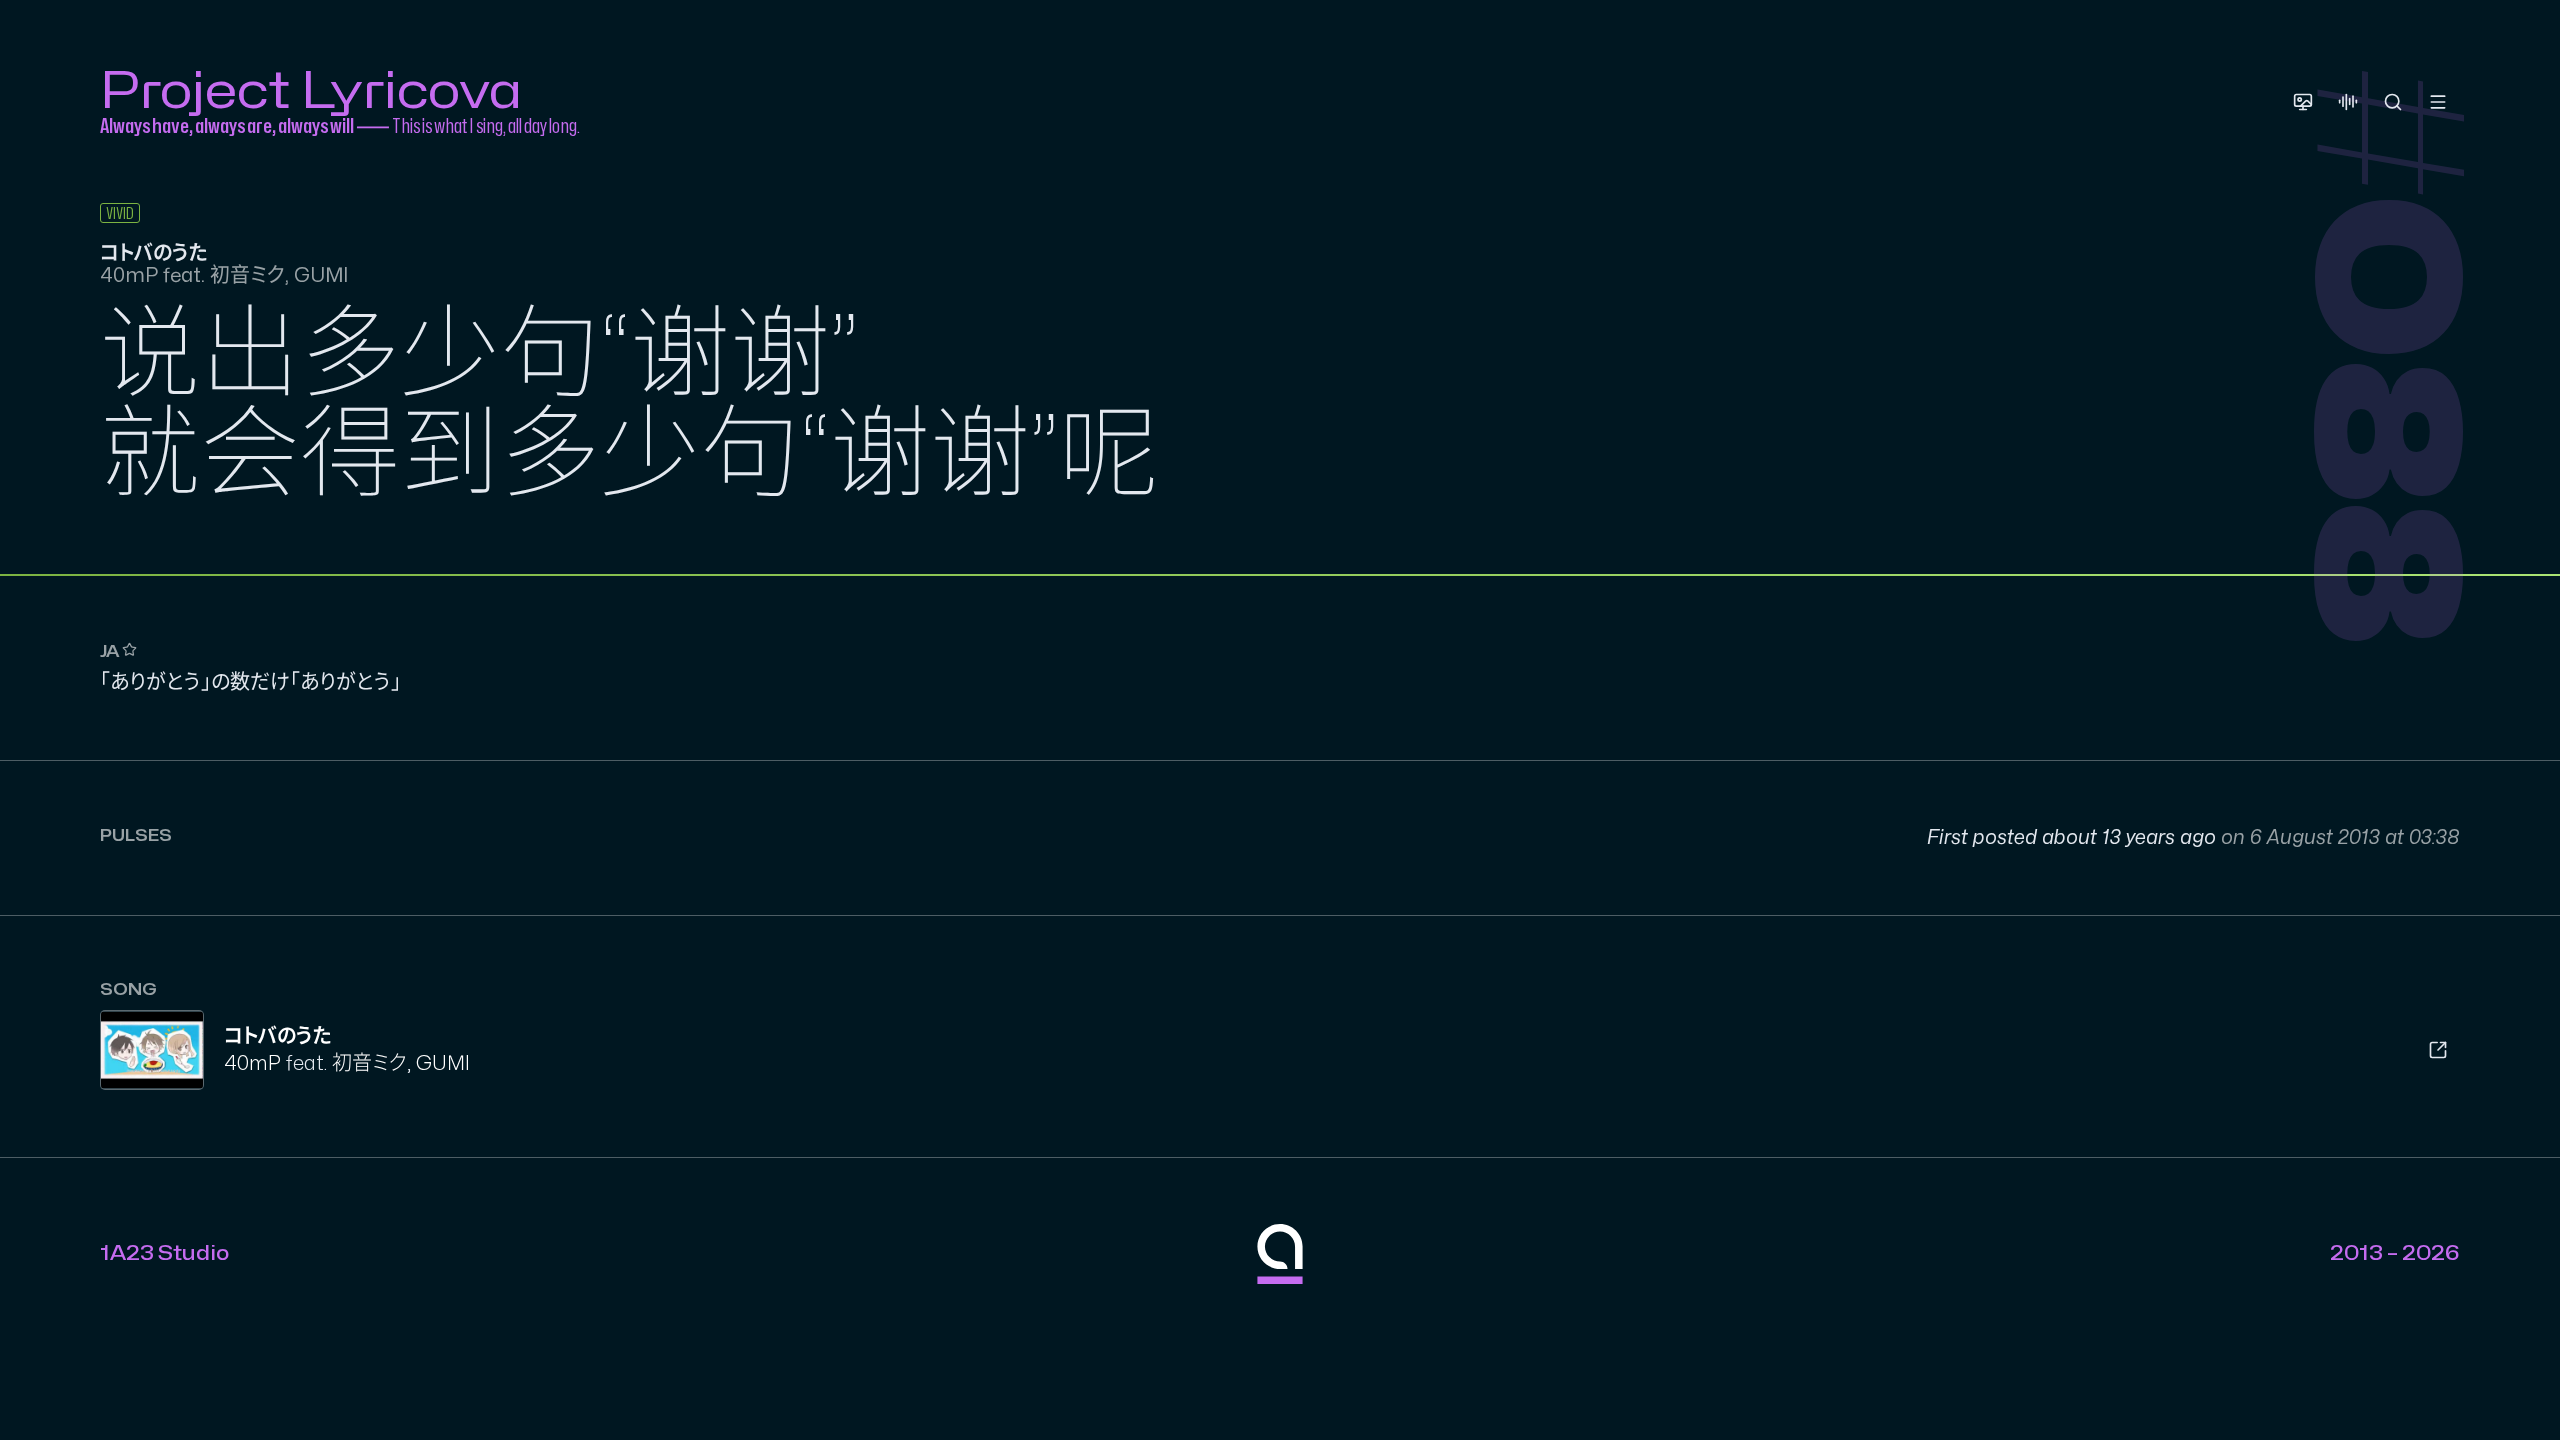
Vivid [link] (120, 214)
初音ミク (369, 1063)
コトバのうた (278, 1036)
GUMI (443, 1063)
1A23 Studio (164, 1253)
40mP (252, 1063)
